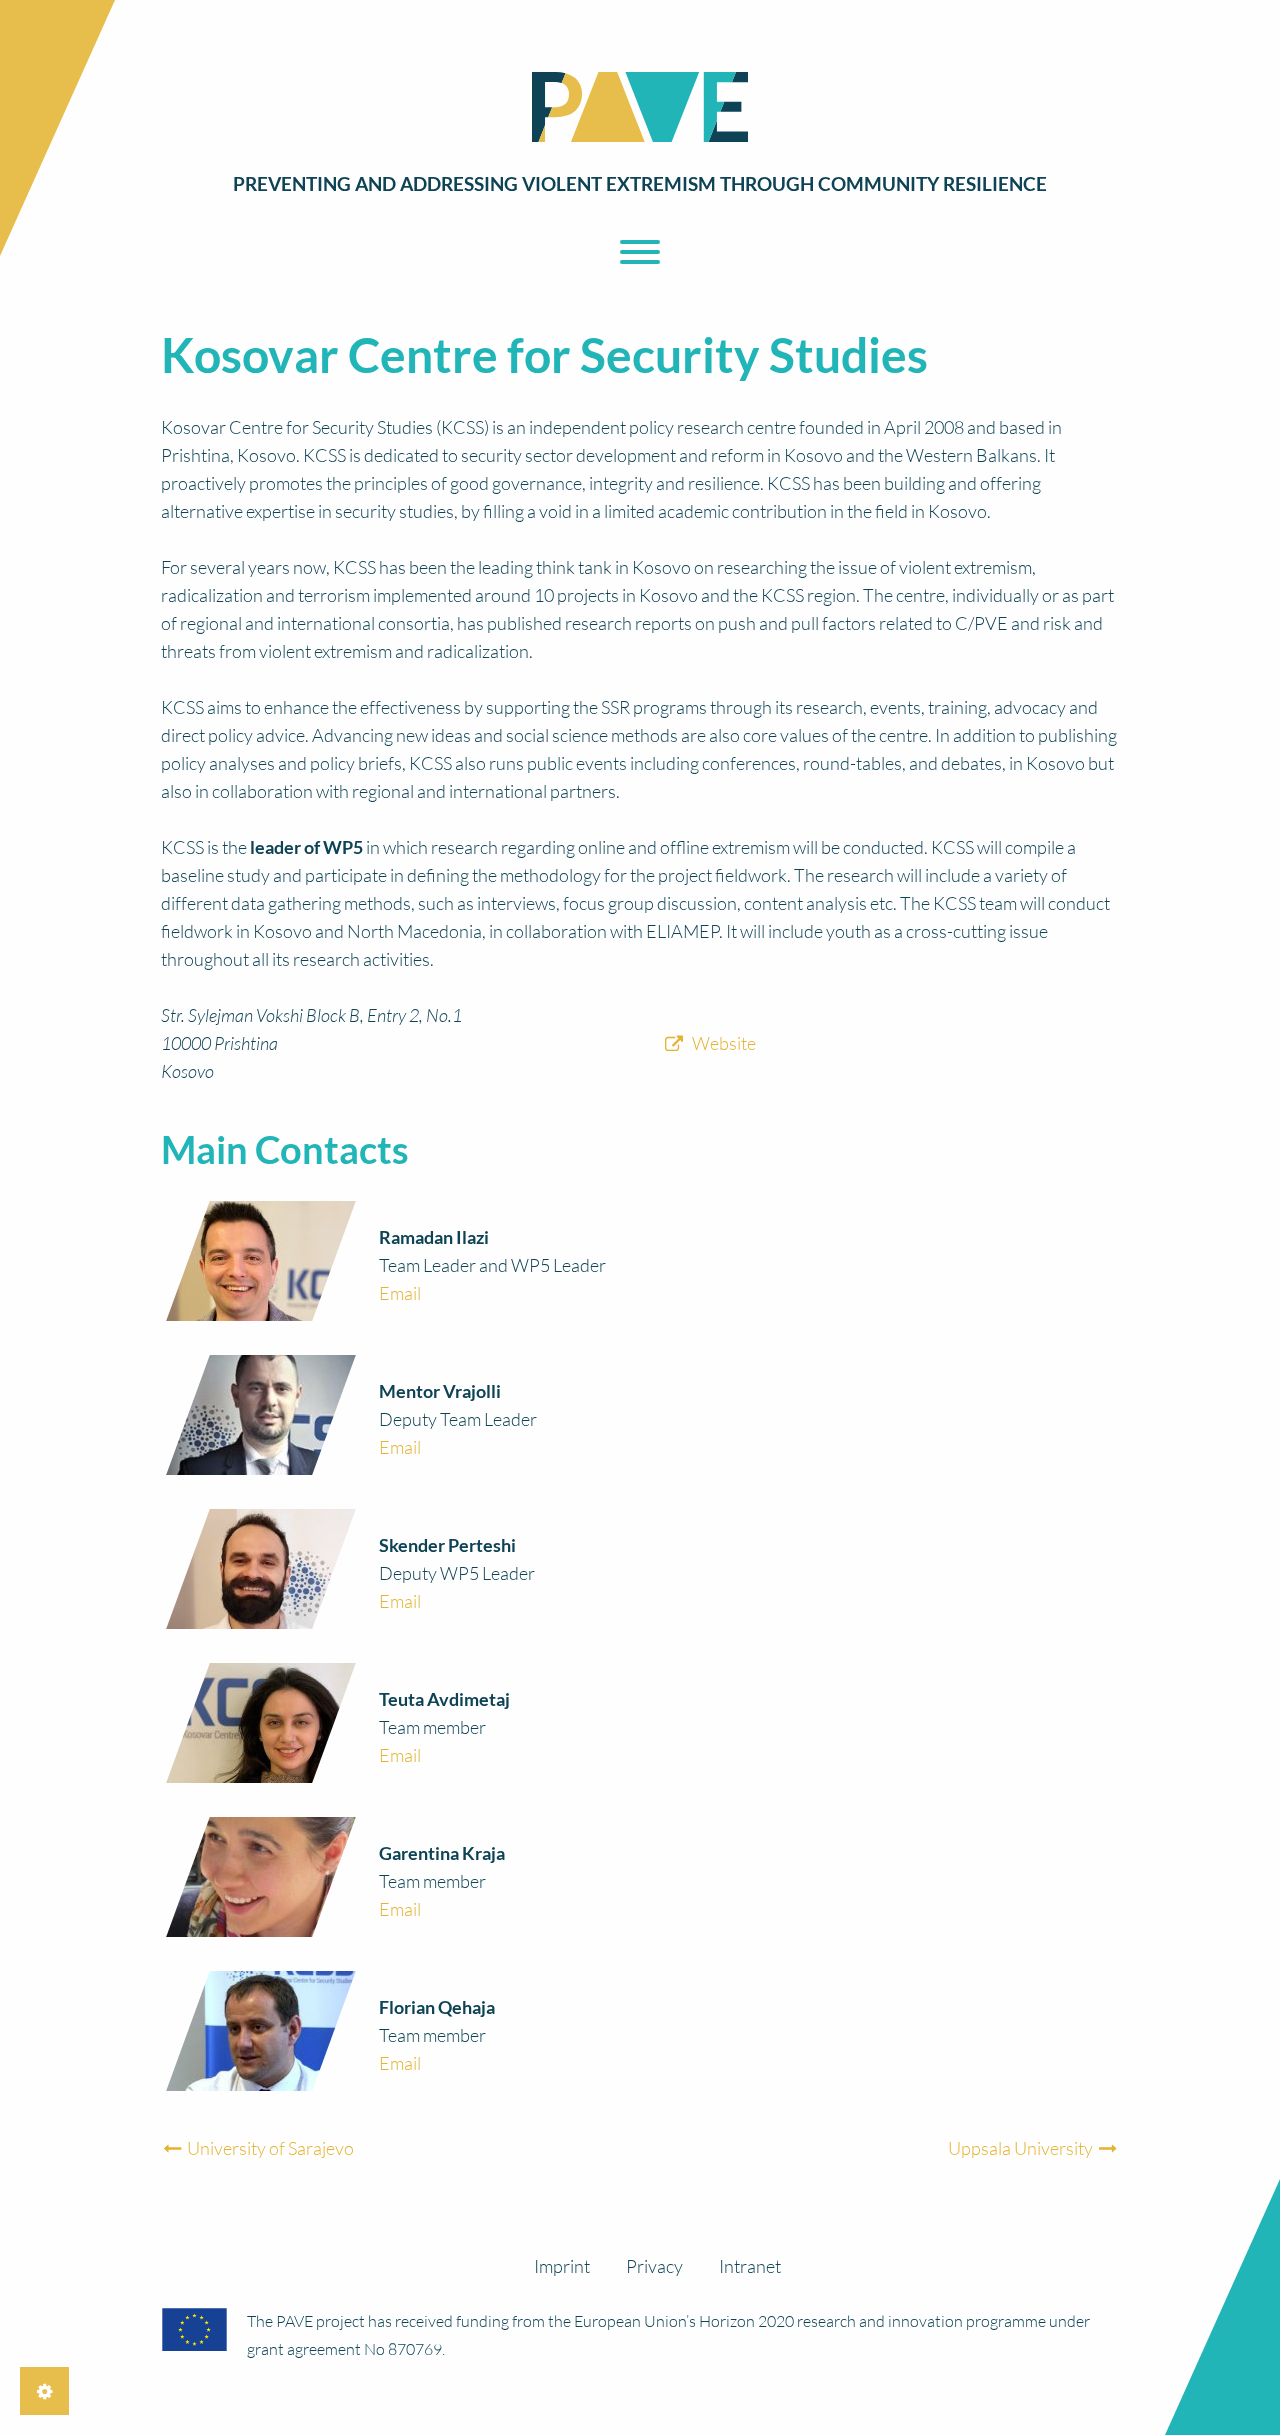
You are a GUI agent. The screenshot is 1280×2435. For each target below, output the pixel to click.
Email (400, 1293)
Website (724, 1043)
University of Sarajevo (269, 2148)
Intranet (750, 2266)
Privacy (654, 2266)
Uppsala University (1022, 2148)
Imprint (562, 2266)
